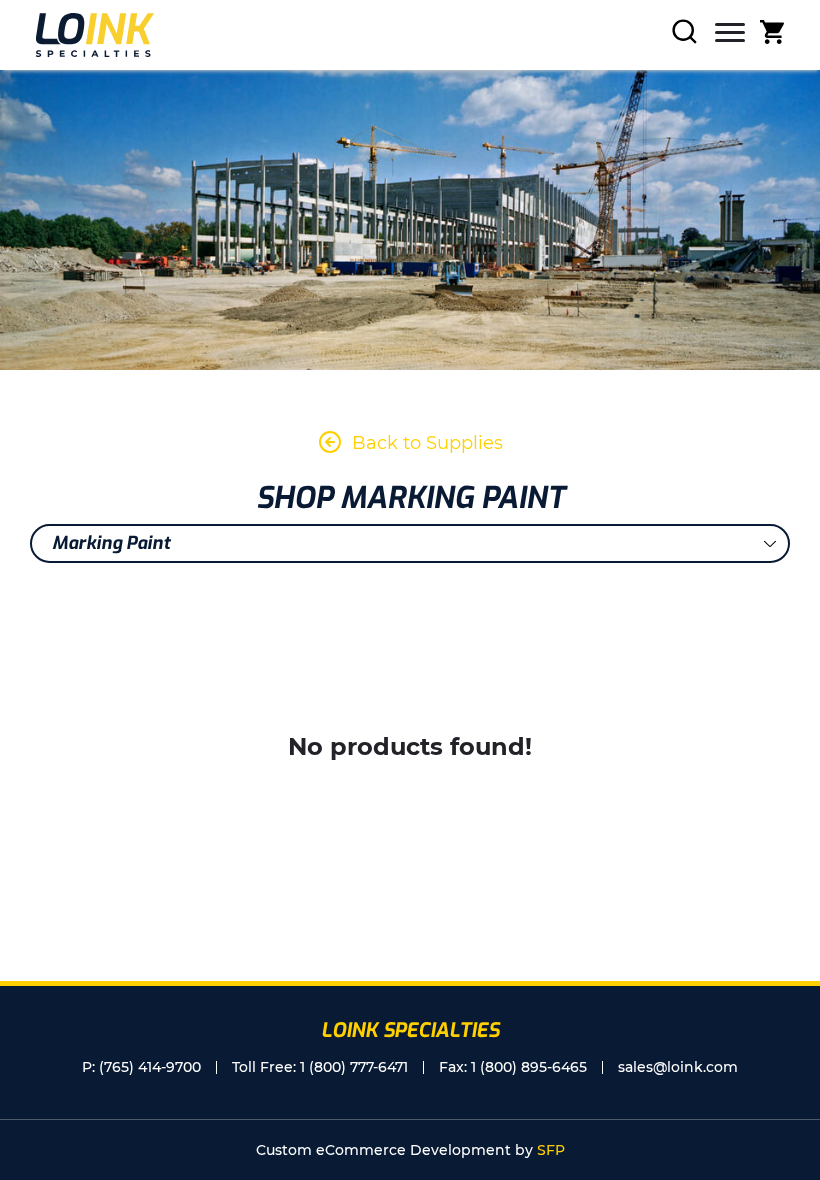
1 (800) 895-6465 (529, 1067)
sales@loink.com (678, 1067)
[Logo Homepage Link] (95, 35)
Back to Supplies (427, 443)
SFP (551, 1150)
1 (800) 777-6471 (354, 1067)
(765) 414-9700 (150, 1067)
